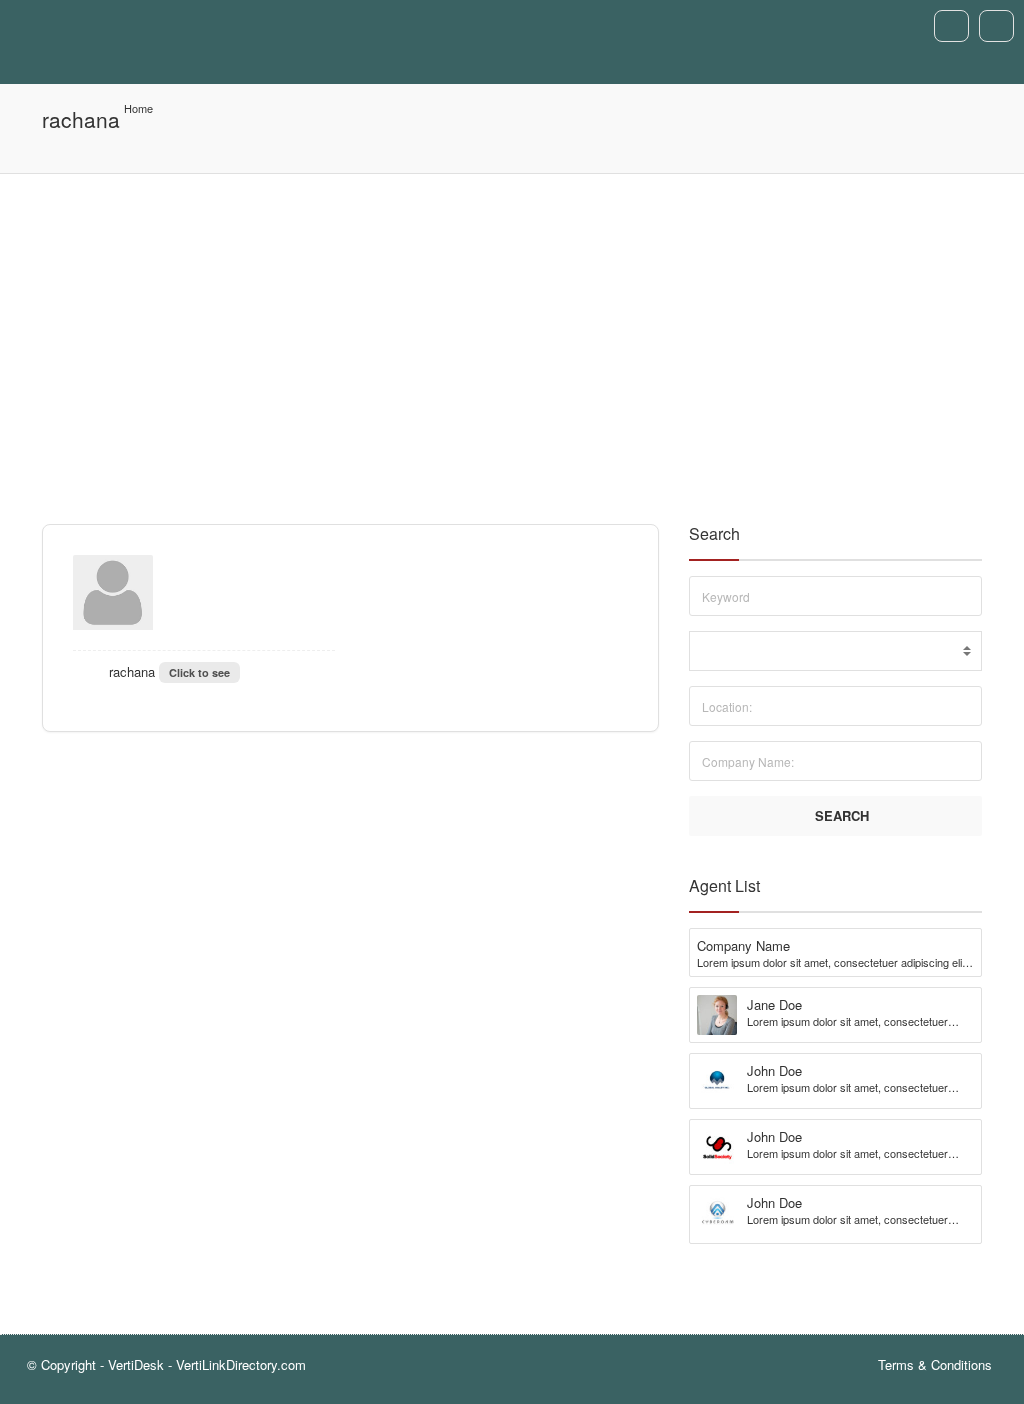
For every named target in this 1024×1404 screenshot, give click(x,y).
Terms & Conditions (935, 1364)
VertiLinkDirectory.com (241, 1364)
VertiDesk (136, 1364)
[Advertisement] (512, 324)
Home (138, 108)
